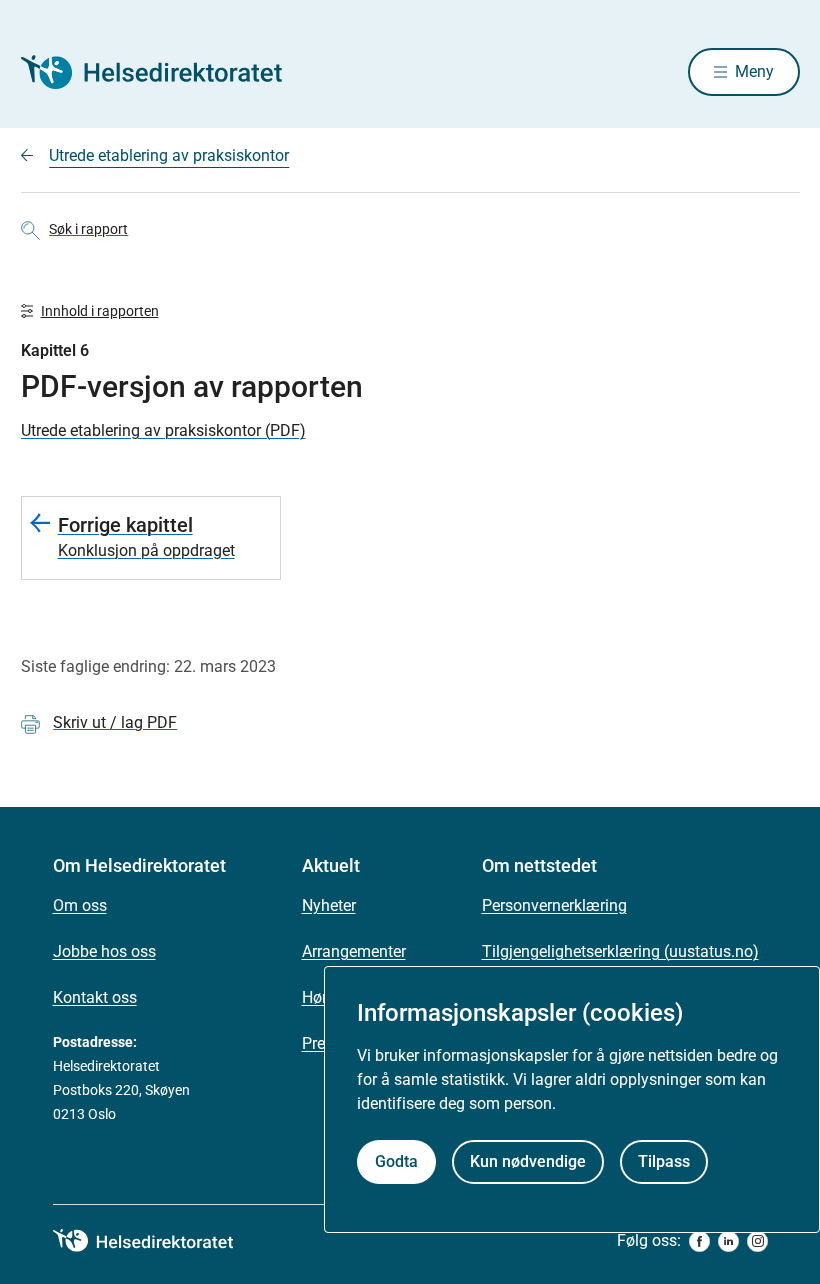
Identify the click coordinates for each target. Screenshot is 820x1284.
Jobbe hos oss (104, 951)
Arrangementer (354, 951)
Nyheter (329, 905)
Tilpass (664, 1161)
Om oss (80, 905)
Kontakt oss (95, 997)
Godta (396, 1161)
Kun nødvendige (528, 1161)
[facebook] (699, 1241)
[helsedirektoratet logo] (157, 1241)
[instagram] (757, 1241)
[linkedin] (728, 1241)
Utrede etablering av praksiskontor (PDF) (163, 430)
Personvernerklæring (554, 905)
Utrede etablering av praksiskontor (169, 155)
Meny (754, 71)
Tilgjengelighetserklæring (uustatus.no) (620, 951)
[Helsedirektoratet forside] (165, 72)
